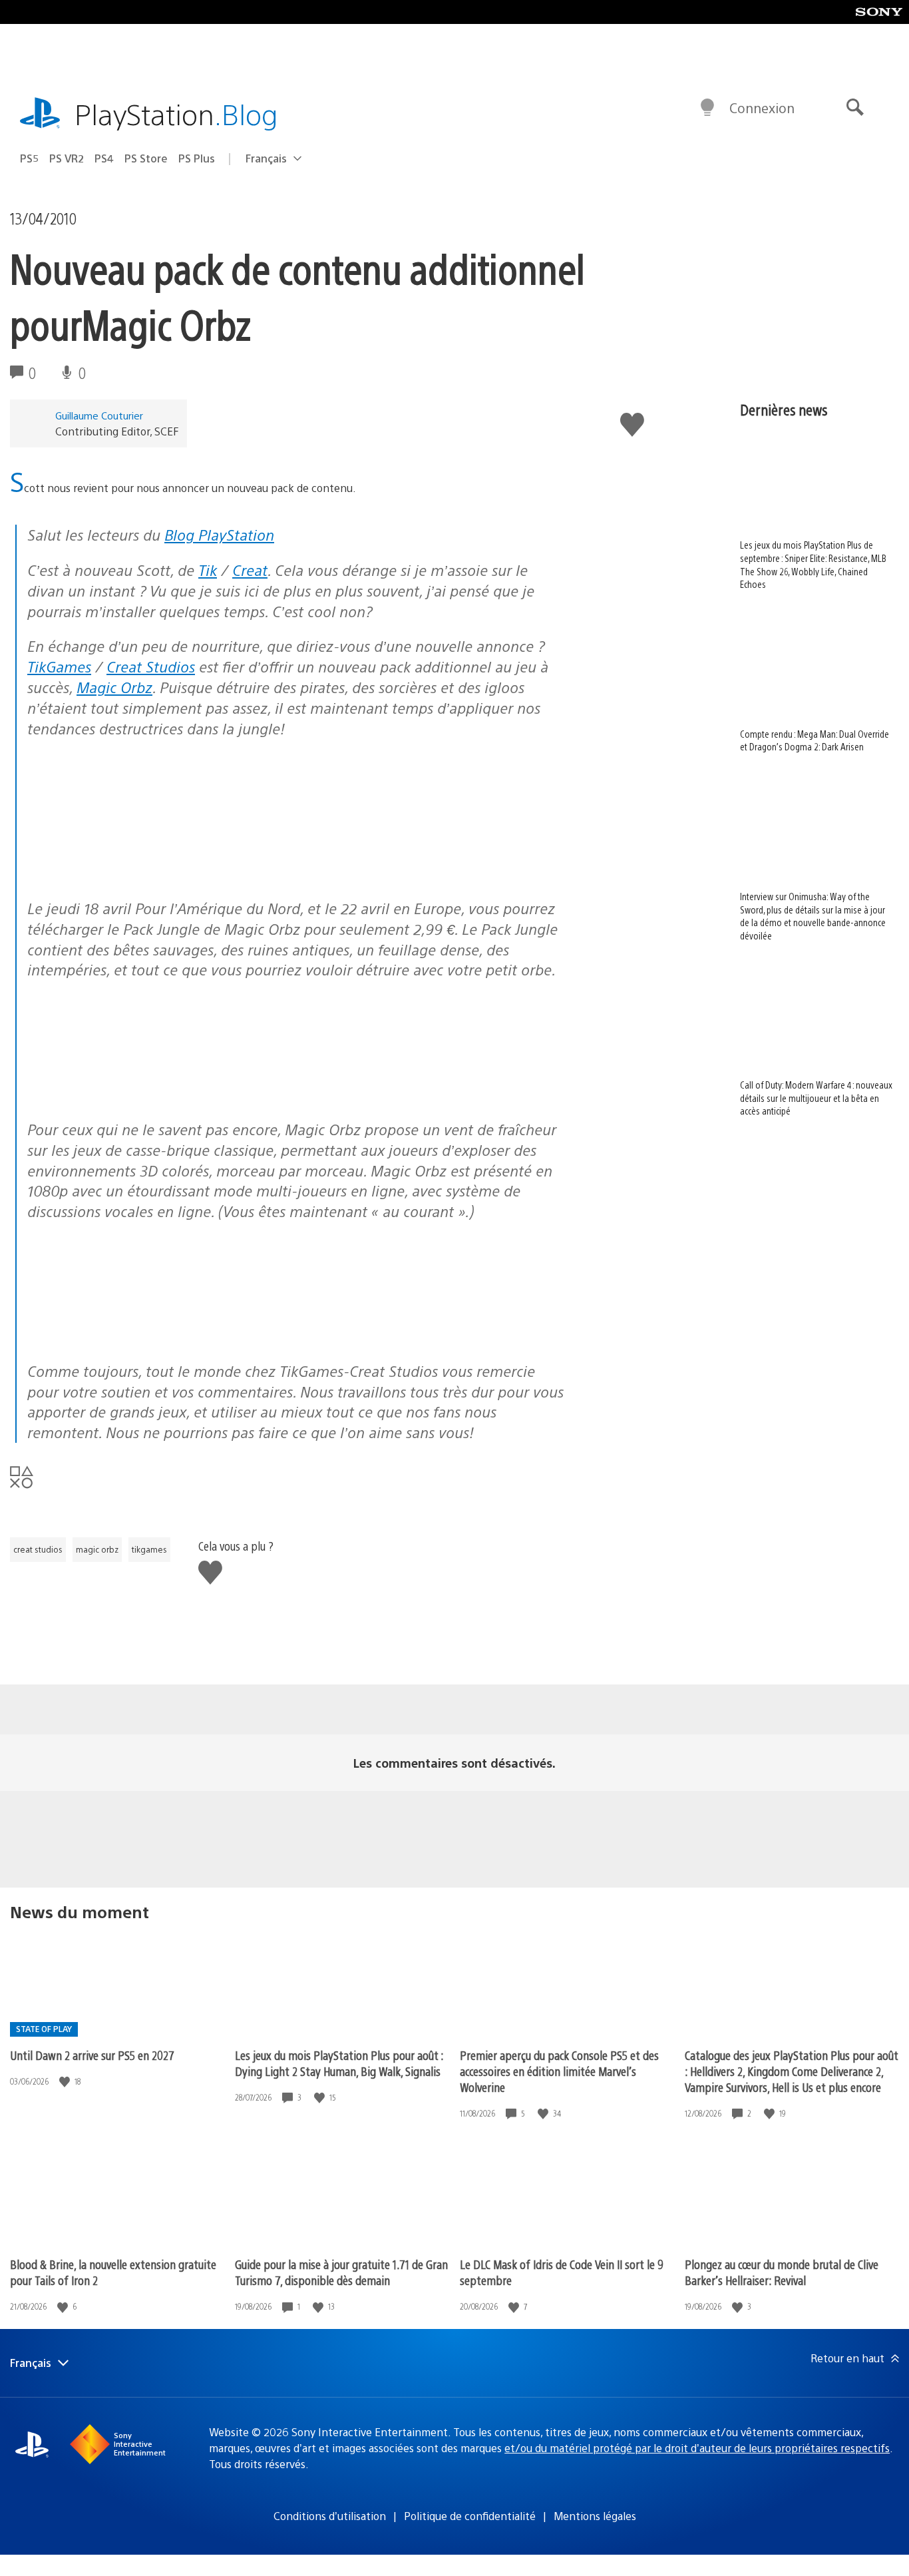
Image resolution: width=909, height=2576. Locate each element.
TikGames (59, 666)
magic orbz (97, 1549)
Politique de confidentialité (470, 2516)
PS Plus (197, 158)
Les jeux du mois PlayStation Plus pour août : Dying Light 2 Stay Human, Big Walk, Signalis (339, 2063)
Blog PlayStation (219, 534)
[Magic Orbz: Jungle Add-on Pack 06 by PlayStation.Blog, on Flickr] (130, 852)
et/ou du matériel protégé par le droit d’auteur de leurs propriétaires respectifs (697, 2448)
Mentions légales (595, 2516)
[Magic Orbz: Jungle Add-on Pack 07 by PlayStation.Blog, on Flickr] (130, 1335)
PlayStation (176, 114)
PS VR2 (67, 158)
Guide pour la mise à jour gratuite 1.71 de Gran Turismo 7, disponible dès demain (341, 2272)
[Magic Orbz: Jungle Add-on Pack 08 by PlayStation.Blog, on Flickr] (130, 1094)
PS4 (104, 158)
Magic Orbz (114, 687)
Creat (250, 570)
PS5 (29, 158)
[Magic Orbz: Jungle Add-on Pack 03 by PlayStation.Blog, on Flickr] (335, 1094)
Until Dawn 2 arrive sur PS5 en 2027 (92, 2055)
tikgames (149, 1549)
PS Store (146, 158)
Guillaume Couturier (99, 415)
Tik (208, 570)
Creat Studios (151, 666)
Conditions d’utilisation (330, 2516)
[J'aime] (66, 2082)
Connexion (762, 108)
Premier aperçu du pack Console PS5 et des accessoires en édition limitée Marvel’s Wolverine (559, 2071)
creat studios (38, 1549)
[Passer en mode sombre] (707, 108)
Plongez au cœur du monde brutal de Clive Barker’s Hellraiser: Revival (782, 2272)
